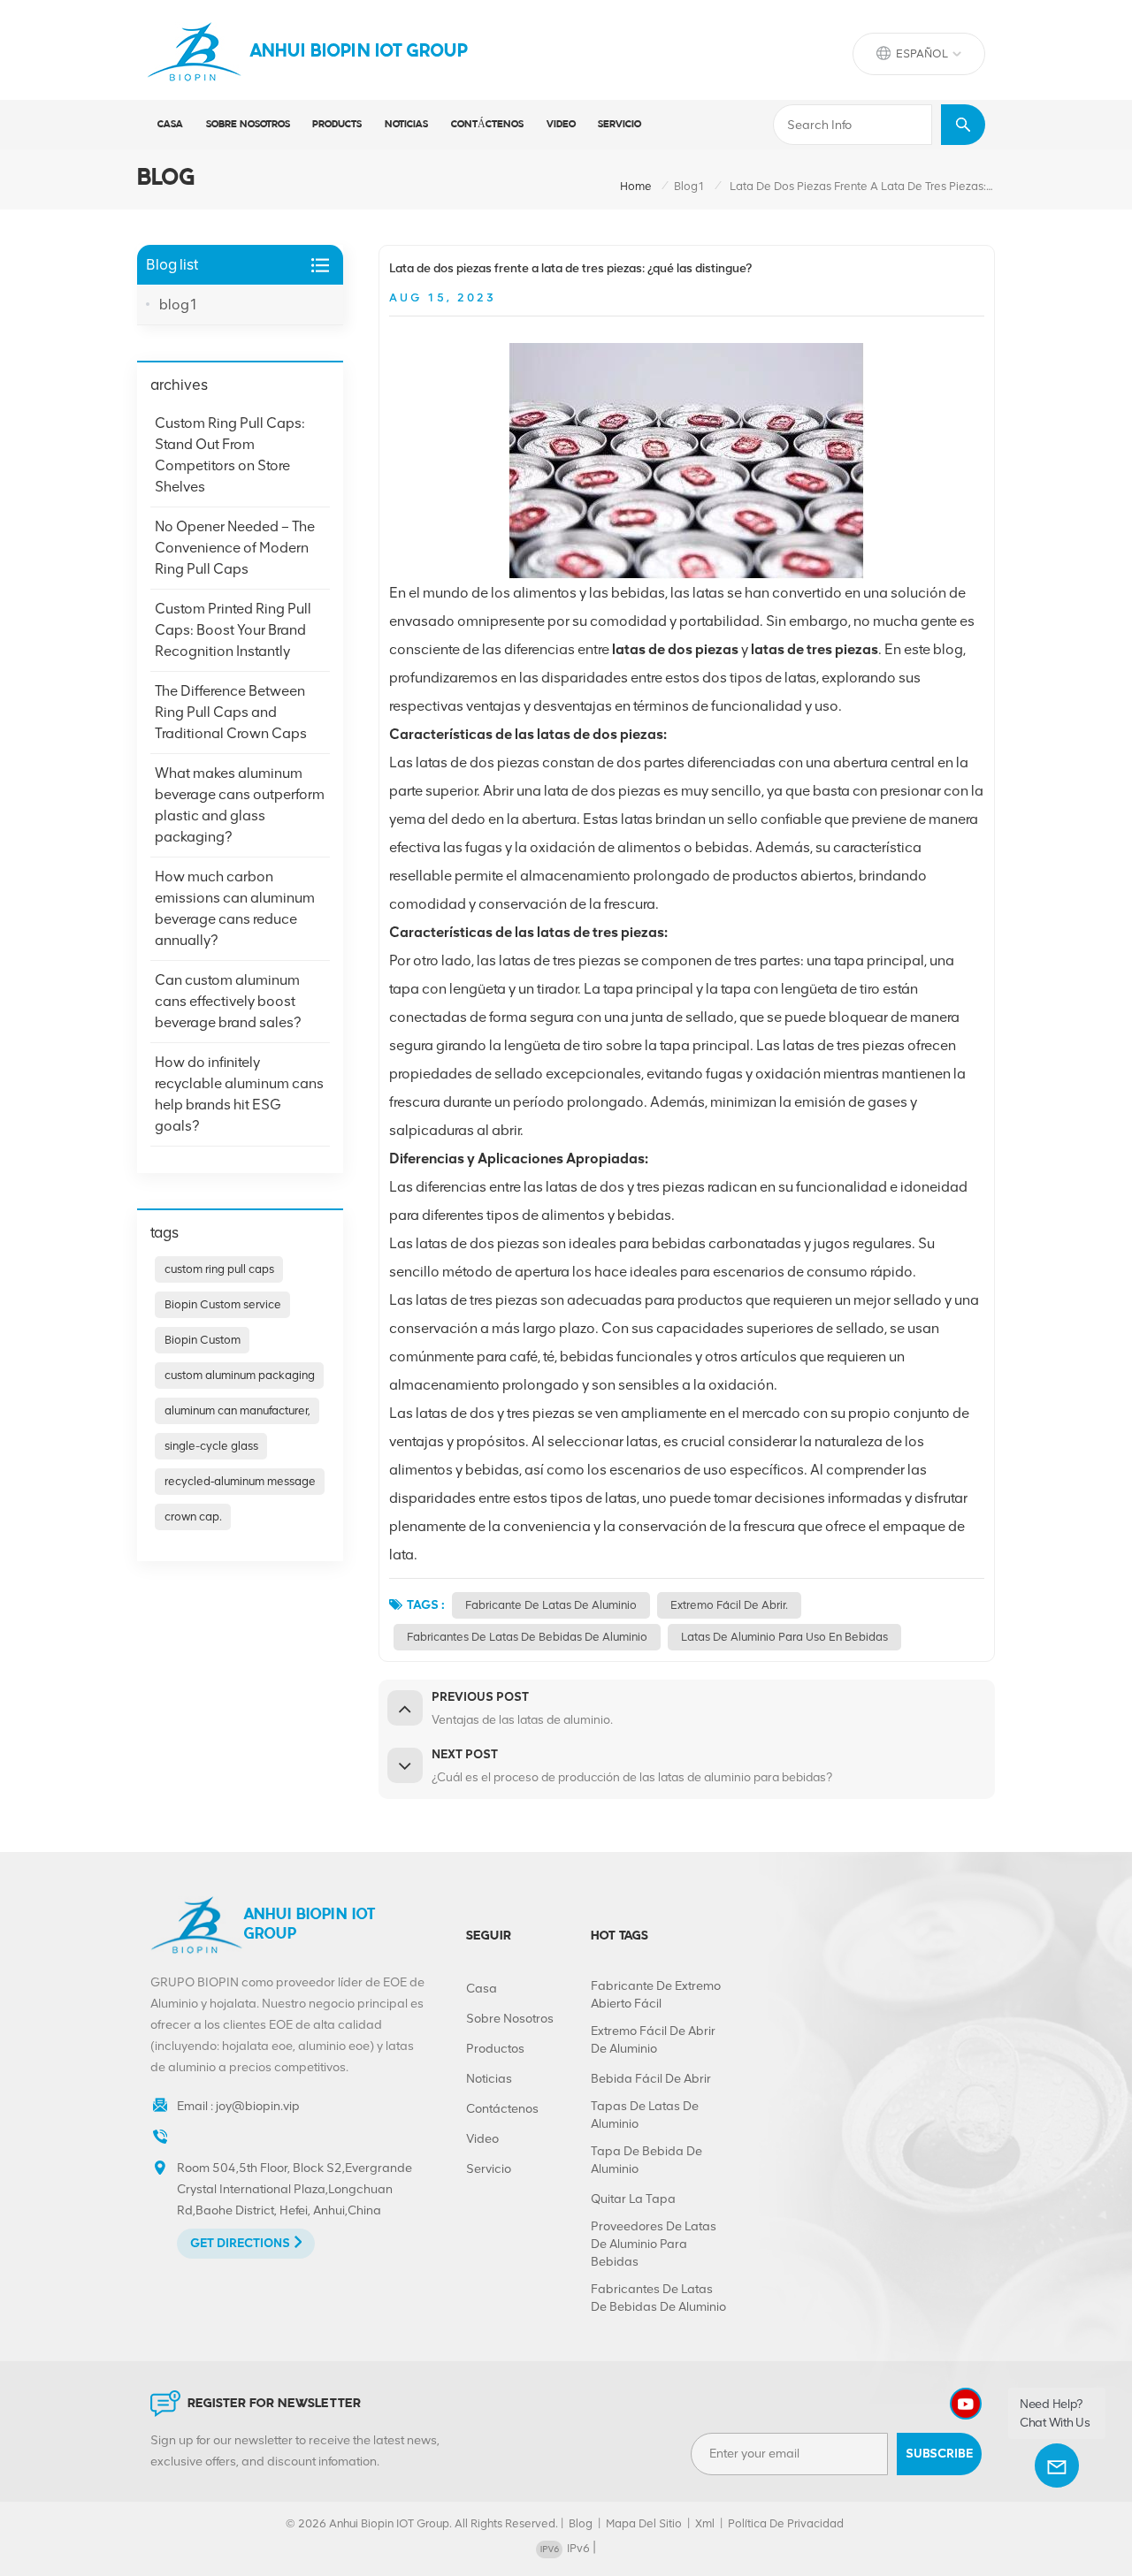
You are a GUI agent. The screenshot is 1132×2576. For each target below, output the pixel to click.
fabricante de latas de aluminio (551, 1605)
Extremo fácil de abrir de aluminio (653, 2040)
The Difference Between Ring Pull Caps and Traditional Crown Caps (231, 712)
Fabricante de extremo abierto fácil (656, 1995)
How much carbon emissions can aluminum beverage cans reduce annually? (235, 908)
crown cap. (193, 1517)
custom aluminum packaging (240, 1375)
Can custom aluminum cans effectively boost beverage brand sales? (228, 1001)
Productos (495, 2049)
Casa (170, 125)
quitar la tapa (633, 2199)
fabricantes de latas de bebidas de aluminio (527, 1637)
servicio (620, 125)
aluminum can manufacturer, (237, 1410)
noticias (406, 125)
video (561, 125)
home (636, 186)
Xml (705, 2523)
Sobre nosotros (248, 125)
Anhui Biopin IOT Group (359, 52)
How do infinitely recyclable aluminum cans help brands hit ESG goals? (239, 1094)
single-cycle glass (211, 1446)
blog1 (689, 186)
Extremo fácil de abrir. (729, 1605)
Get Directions (240, 2243)
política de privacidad (786, 2523)
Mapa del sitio (644, 2523)
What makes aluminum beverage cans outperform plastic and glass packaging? (240, 805)
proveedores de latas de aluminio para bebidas (654, 2244)
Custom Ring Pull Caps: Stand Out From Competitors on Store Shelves (230, 455)
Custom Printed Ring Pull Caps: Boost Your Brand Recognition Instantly (233, 630)
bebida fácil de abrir (651, 2079)
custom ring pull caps (219, 1269)
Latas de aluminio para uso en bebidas (784, 1637)
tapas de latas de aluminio (645, 2115)
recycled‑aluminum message (240, 1481)
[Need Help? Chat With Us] (1057, 2465)
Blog (581, 2523)
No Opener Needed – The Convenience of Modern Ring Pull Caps (235, 548)
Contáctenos (487, 125)
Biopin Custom (203, 1340)
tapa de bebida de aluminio (646, 2160)
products (337, 125)
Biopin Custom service (223, 1304)
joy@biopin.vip (258, 2106)
